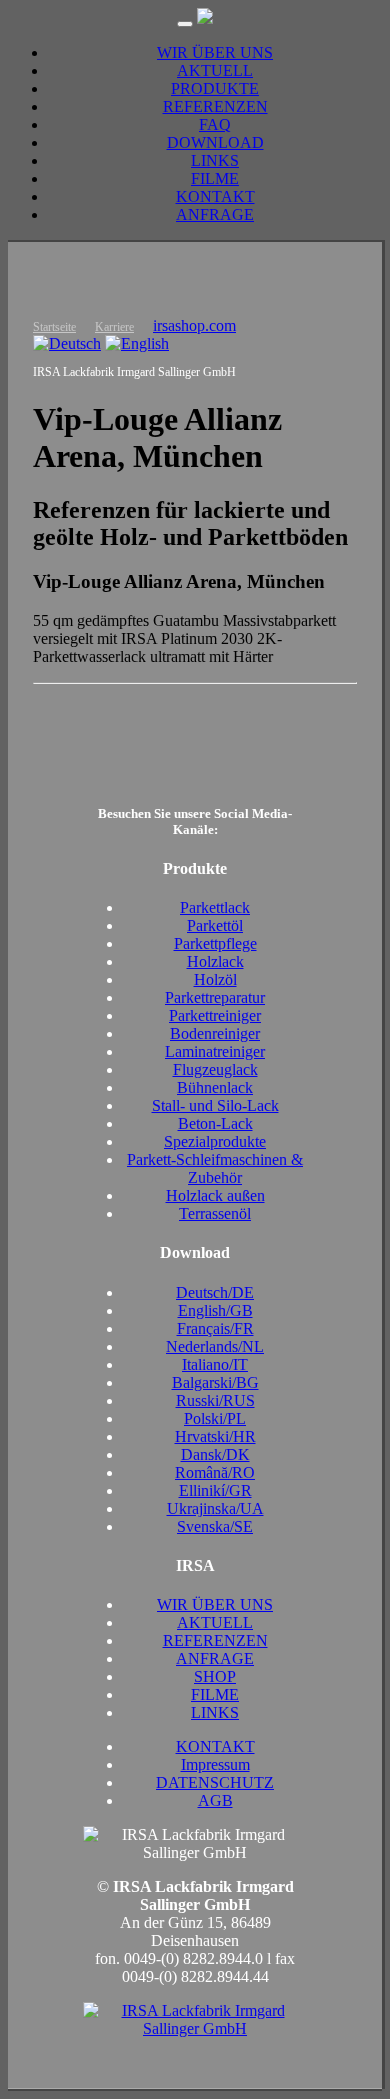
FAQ (215, 124)
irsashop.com (194, 325)
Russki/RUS (215, 1400)
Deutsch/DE (215, 1292)
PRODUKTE (215, 88)
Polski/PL (215, 1418)
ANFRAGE (215, 214)
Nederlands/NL (215, 1346)
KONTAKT (215, 196)
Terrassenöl (215, 1213)
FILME (215, 178)
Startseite (54, 327)
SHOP (215, 1676)
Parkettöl (215, 925)
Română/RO (215, 1472)
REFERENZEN (215, 106)
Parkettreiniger (215, 1015)
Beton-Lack (215, 1123)
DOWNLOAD (215, 142)
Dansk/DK (215, 1454)
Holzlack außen (215, 1195)
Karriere (114, 327)
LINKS (215, 160)
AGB (215, 1800)
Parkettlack (215, 907)
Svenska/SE (215, 1526)
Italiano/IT (215, 1364)
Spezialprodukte (215, 1141)
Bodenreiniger (215, 1033)
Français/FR (215, 1328)
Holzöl (215, 979)
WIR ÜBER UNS (215, 52)
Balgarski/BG (215, 1382)
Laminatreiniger (215, 1051)
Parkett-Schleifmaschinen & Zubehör (215, 1168)
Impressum (215, 1764)
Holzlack (215, 961)
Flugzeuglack (215, 1069)
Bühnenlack (215, 1087)
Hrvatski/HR (215, 1436)
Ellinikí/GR (215, 1490)
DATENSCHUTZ (215, 1782)
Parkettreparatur (215, 997)
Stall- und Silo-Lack (215, 1105)
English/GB (215, 1310)
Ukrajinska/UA (215, 1508)
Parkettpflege (215, 943)
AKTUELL (215, 70)
